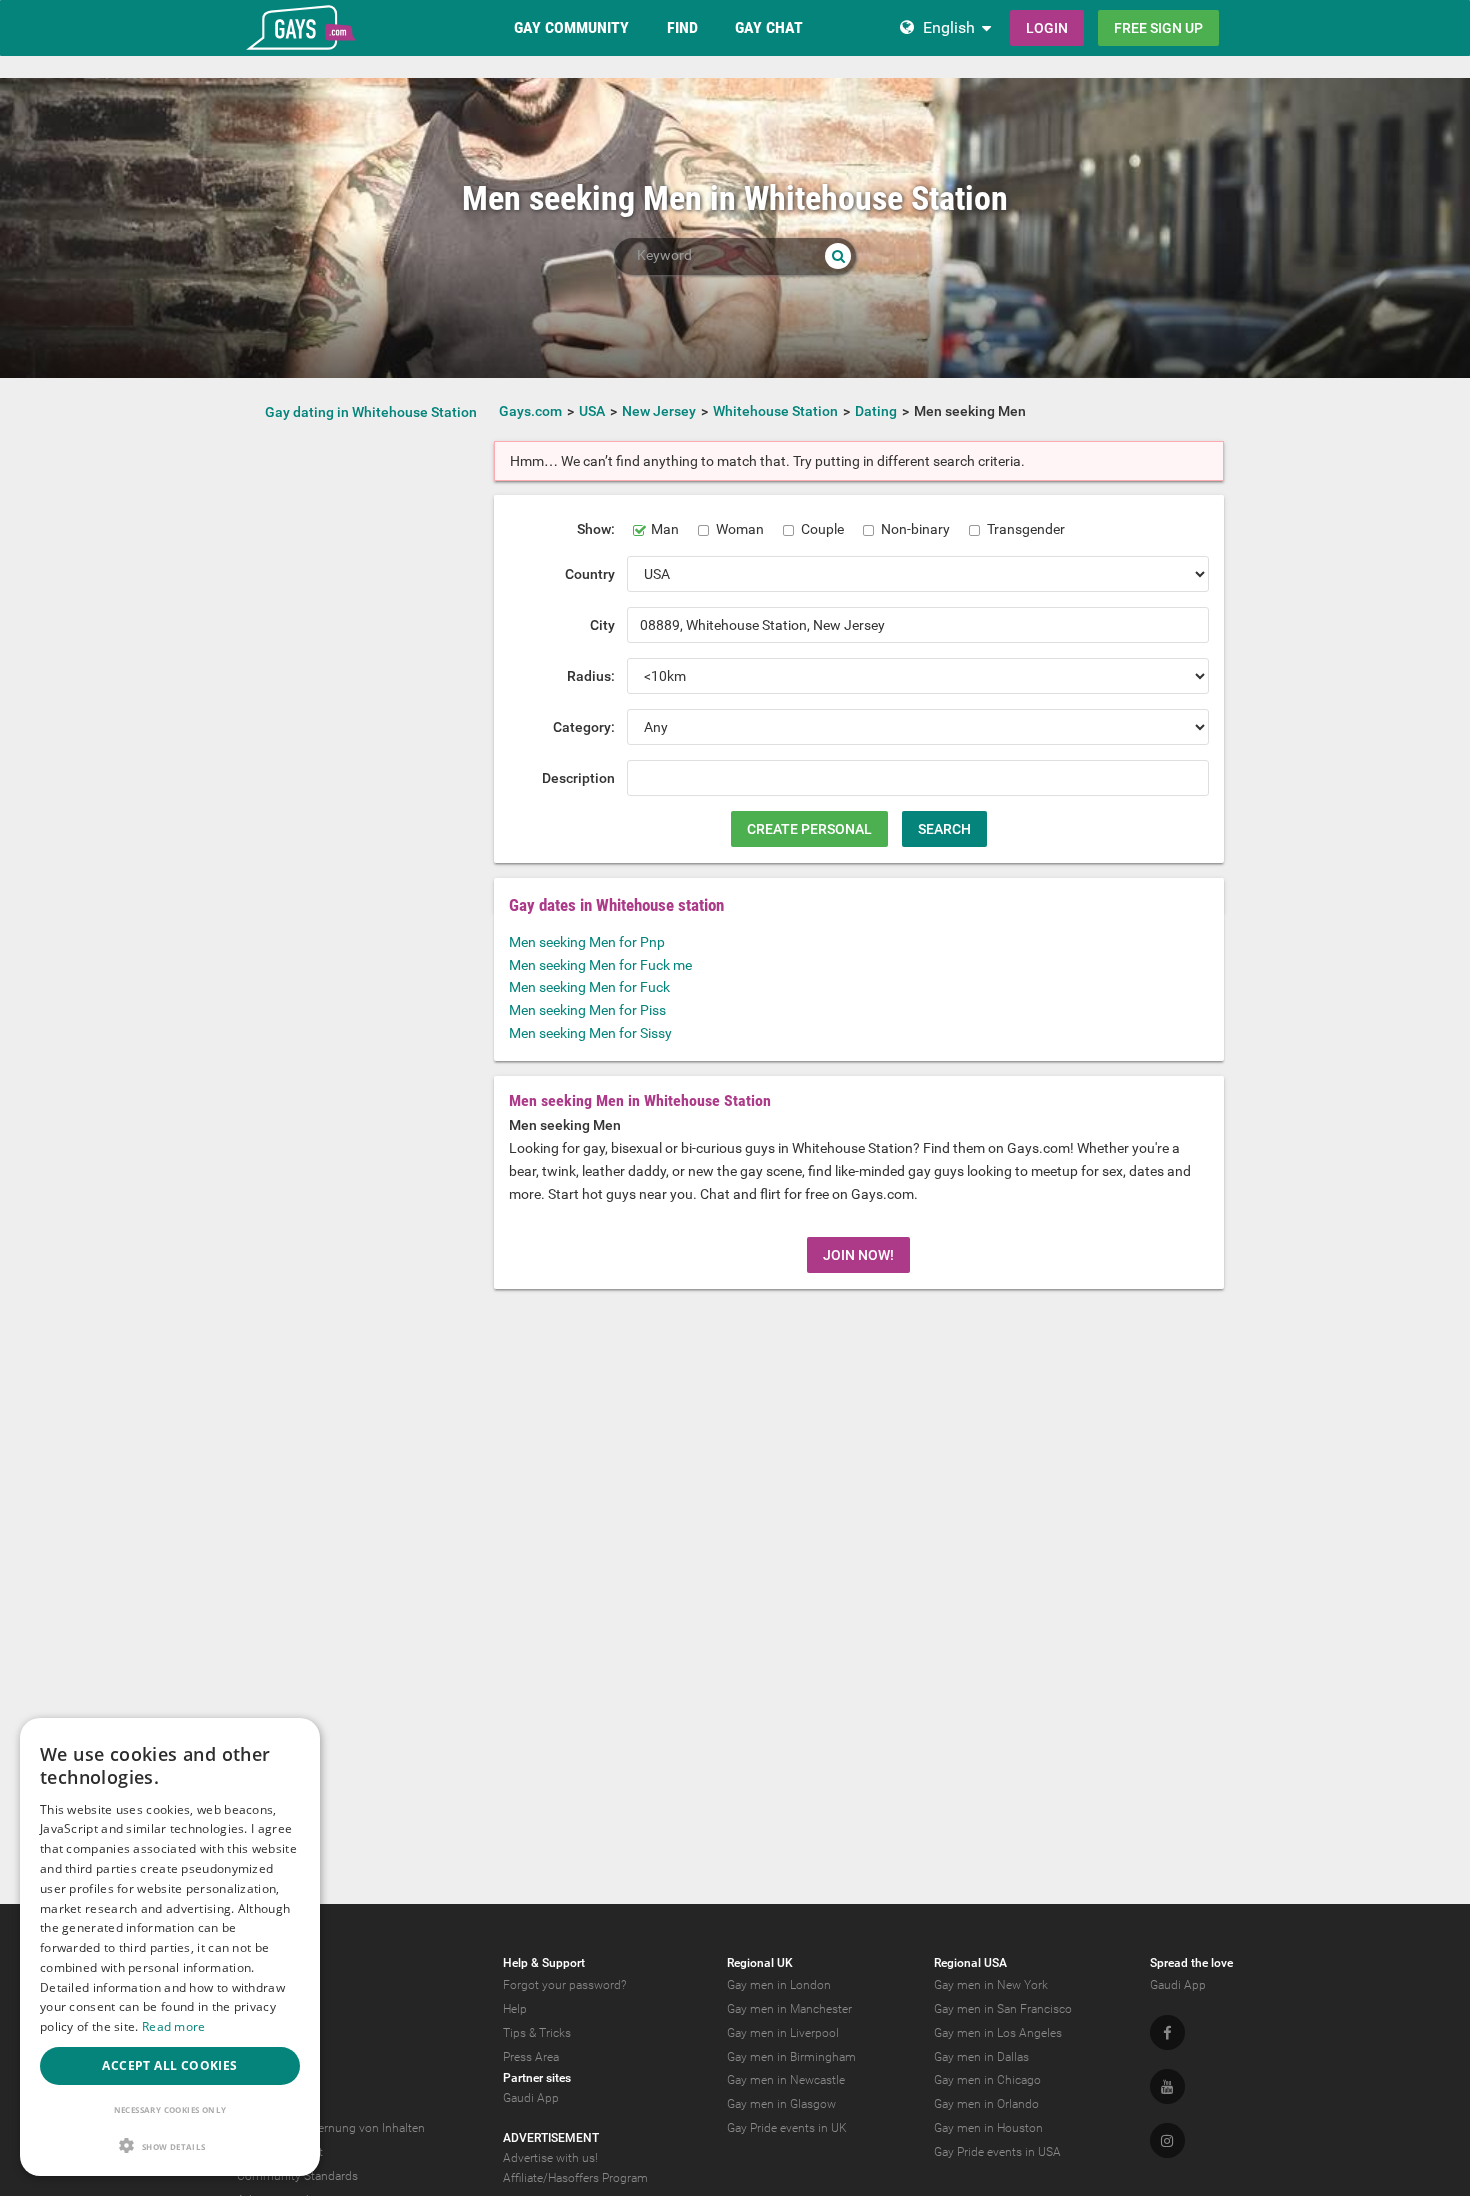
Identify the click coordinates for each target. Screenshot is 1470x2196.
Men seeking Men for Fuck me (600, 965)
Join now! (858, 1255)
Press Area (531, 2057)
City (602, 625)
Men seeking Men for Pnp (587, 942)
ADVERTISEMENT (551, 2138)
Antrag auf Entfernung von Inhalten (331, 2128)
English (949, 27)
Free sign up (1158, 28)
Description (578, 778)
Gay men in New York (991, 1985)
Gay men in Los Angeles (998, 2033)
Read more (174, 2026)
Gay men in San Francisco (1003, 2009)
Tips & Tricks (537, 2033)
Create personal (809, 829)
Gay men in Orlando (986, 2104)
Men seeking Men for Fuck (589, 987)
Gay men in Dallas (981, 2057)
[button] (170, 2145)
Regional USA (970, 1963)
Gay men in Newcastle (786, 2080)
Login (1047, 28)
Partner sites (537, 2078)
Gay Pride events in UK (787, 2128)
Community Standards (297, 2176)
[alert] (170, 1947)
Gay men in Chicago (987, 2080)
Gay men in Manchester (789, 2009)
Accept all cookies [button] (169, 2065)
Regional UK (760, 1963)
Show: (596, 529)
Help (515, 2009)
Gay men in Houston (988, 2128)
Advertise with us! (550, 2158)
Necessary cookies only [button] (170, 2109)
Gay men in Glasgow (781, 2104)
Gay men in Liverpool (783, 2033)
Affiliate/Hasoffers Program (575, 2178)
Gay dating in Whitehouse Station (371, 412)
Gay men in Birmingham (791, 2057)
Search (944, 829)
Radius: (591, 676)
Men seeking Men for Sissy (590, 1033)
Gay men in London (779, 1985)
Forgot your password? (564, 1985)
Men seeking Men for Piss (587, 1010)
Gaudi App (531, 2098)
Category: (584, 727)
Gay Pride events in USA (997, 2152)
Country (590, 574)
